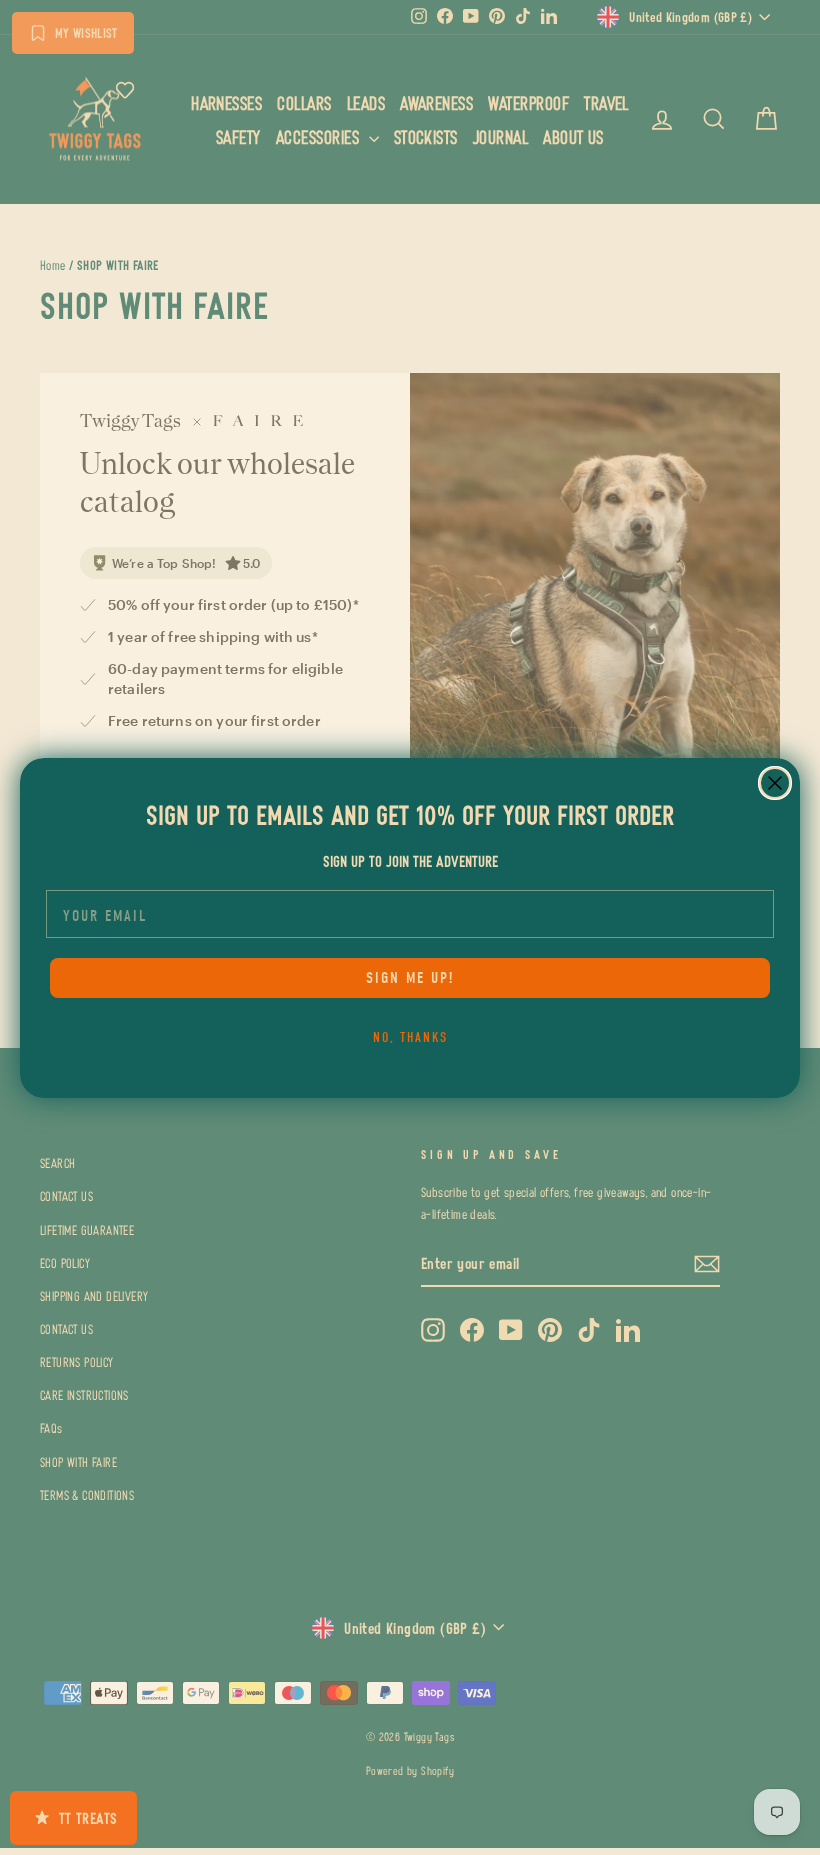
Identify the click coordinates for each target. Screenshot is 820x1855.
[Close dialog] (775, 783)
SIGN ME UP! (410, 978)
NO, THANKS (410, 1037)
